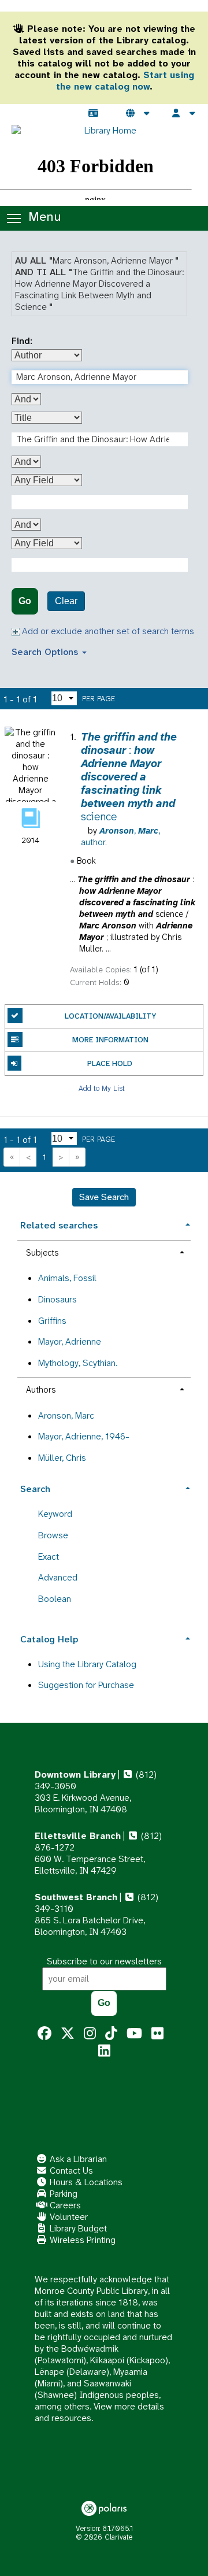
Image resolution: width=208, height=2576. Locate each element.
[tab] (104, 1224)
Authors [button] (41, 1390)
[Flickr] (157, 2034)
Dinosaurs (57, 1299)
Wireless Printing (81, 2240)
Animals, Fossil (67, 1278)
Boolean (55, 1599)
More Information (110, 1040)
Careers (64, 2205)
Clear (66, 601)
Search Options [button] (46, 652)
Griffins (52, 1321)
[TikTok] (111, 2034)
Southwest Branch (76, 1897)
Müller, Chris (62, 1458)
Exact (49, 1557)
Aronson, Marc (66, 1415)
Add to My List (102, 1088)
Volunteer (68, 2217)
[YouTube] (134, 2034)
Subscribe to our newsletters (104, 1961)
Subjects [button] (42, 1253)
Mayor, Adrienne (70, 1341)
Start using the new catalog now (125, 81)
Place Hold (110, 1063)
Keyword (55, 1514)
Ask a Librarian (77, 2159)
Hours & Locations (85, 2182)
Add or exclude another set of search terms (107, 631)
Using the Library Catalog (87, 1664)
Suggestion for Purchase (86, 1685)
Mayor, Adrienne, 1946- (84, 1436)
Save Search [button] (104, 1197)
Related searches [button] (59, 1225)
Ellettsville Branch (78, 1836)
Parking (62, 2194)
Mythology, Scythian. (78, 1363)
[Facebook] (44, 2034)
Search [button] (35, 1489)
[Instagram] (90, 2034)
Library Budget (77, 2228)
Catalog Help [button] (49, 1639)
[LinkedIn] (104, 2051)
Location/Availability (110, 1016)
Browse (53, 1535)
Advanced (58, 1577)
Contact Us (70, 2170)
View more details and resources (99, 2412)
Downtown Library (75, 1774)
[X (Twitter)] (68, 2034)
